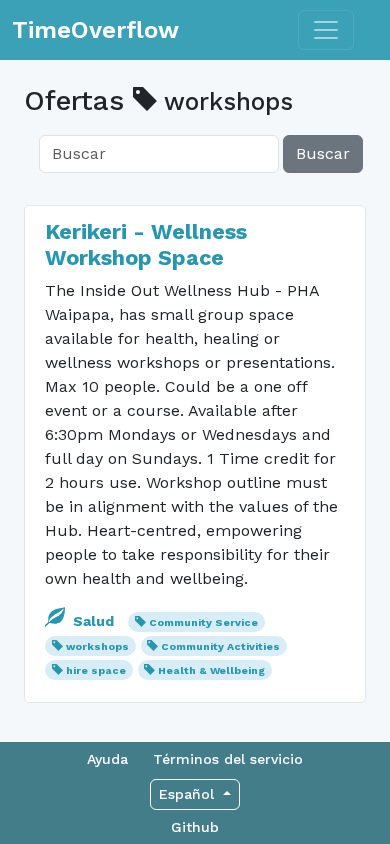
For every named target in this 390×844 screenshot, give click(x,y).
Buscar (323, 153)
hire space (96, 670)
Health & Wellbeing (211, 670)
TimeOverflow (95, 30)
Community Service (203, 622)
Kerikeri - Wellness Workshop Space (146, 244)
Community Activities (220, 646)
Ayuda (107, 759)
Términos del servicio (228, 759)
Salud (93, 621)
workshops (97, 646)
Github (195, 827)
